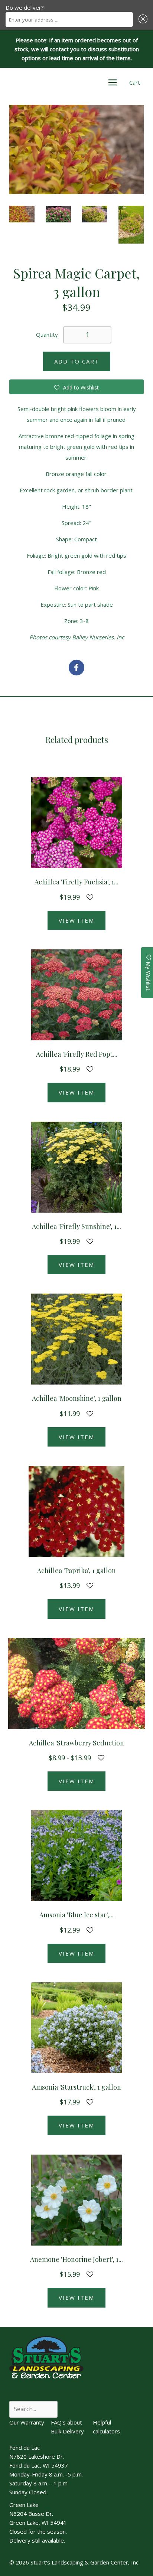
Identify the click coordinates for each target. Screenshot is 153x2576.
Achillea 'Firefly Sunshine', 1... (76, 1226)
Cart (135, 82)
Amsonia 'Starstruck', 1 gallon (76, 2087)
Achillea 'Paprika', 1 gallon (76, 1571)
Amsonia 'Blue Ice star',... (76, 1915)
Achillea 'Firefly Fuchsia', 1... (76, 882)
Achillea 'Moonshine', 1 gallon (77, 1398)
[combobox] (69, 19)
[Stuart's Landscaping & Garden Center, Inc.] (76, 669)
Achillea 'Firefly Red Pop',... (77, 1054)
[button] (142, 19)
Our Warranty (27, 2422)
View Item (76, 920)
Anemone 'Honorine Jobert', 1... (76, 2259)
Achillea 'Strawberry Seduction (76, 1743)
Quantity (47, 335)
